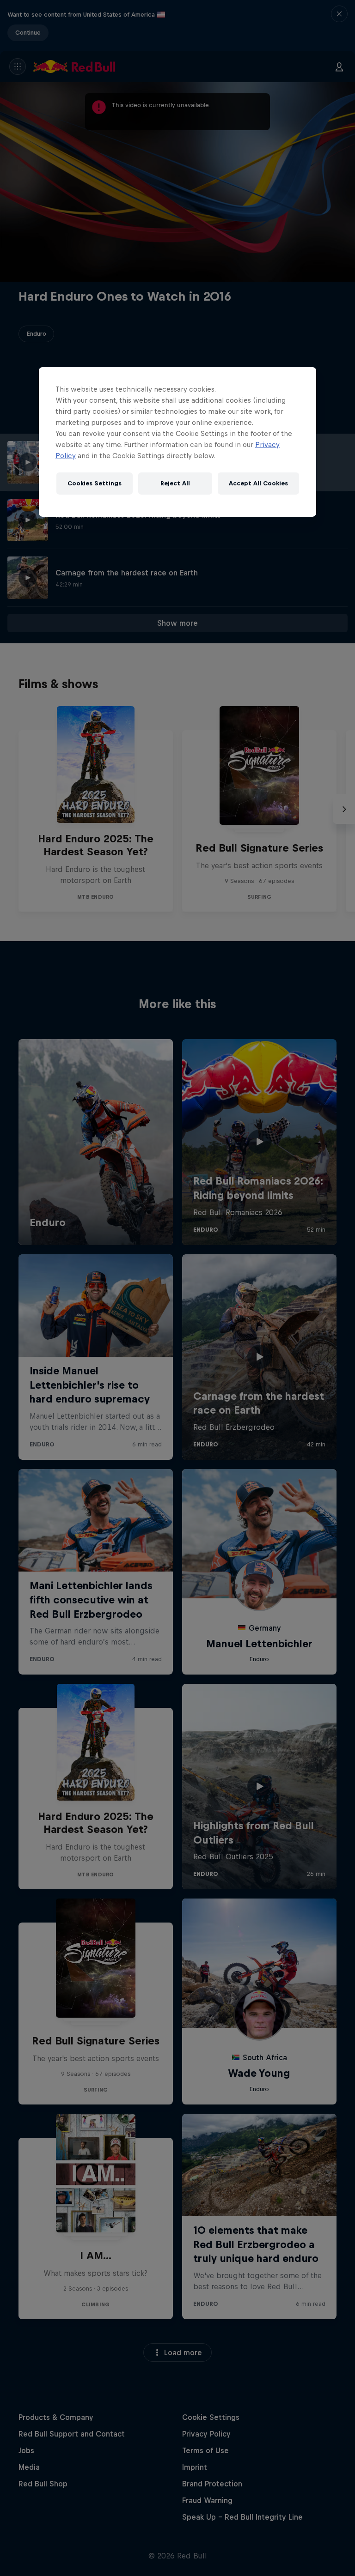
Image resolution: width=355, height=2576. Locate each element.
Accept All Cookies (258, 483)
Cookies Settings (95, 483)
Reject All (175, 483)
